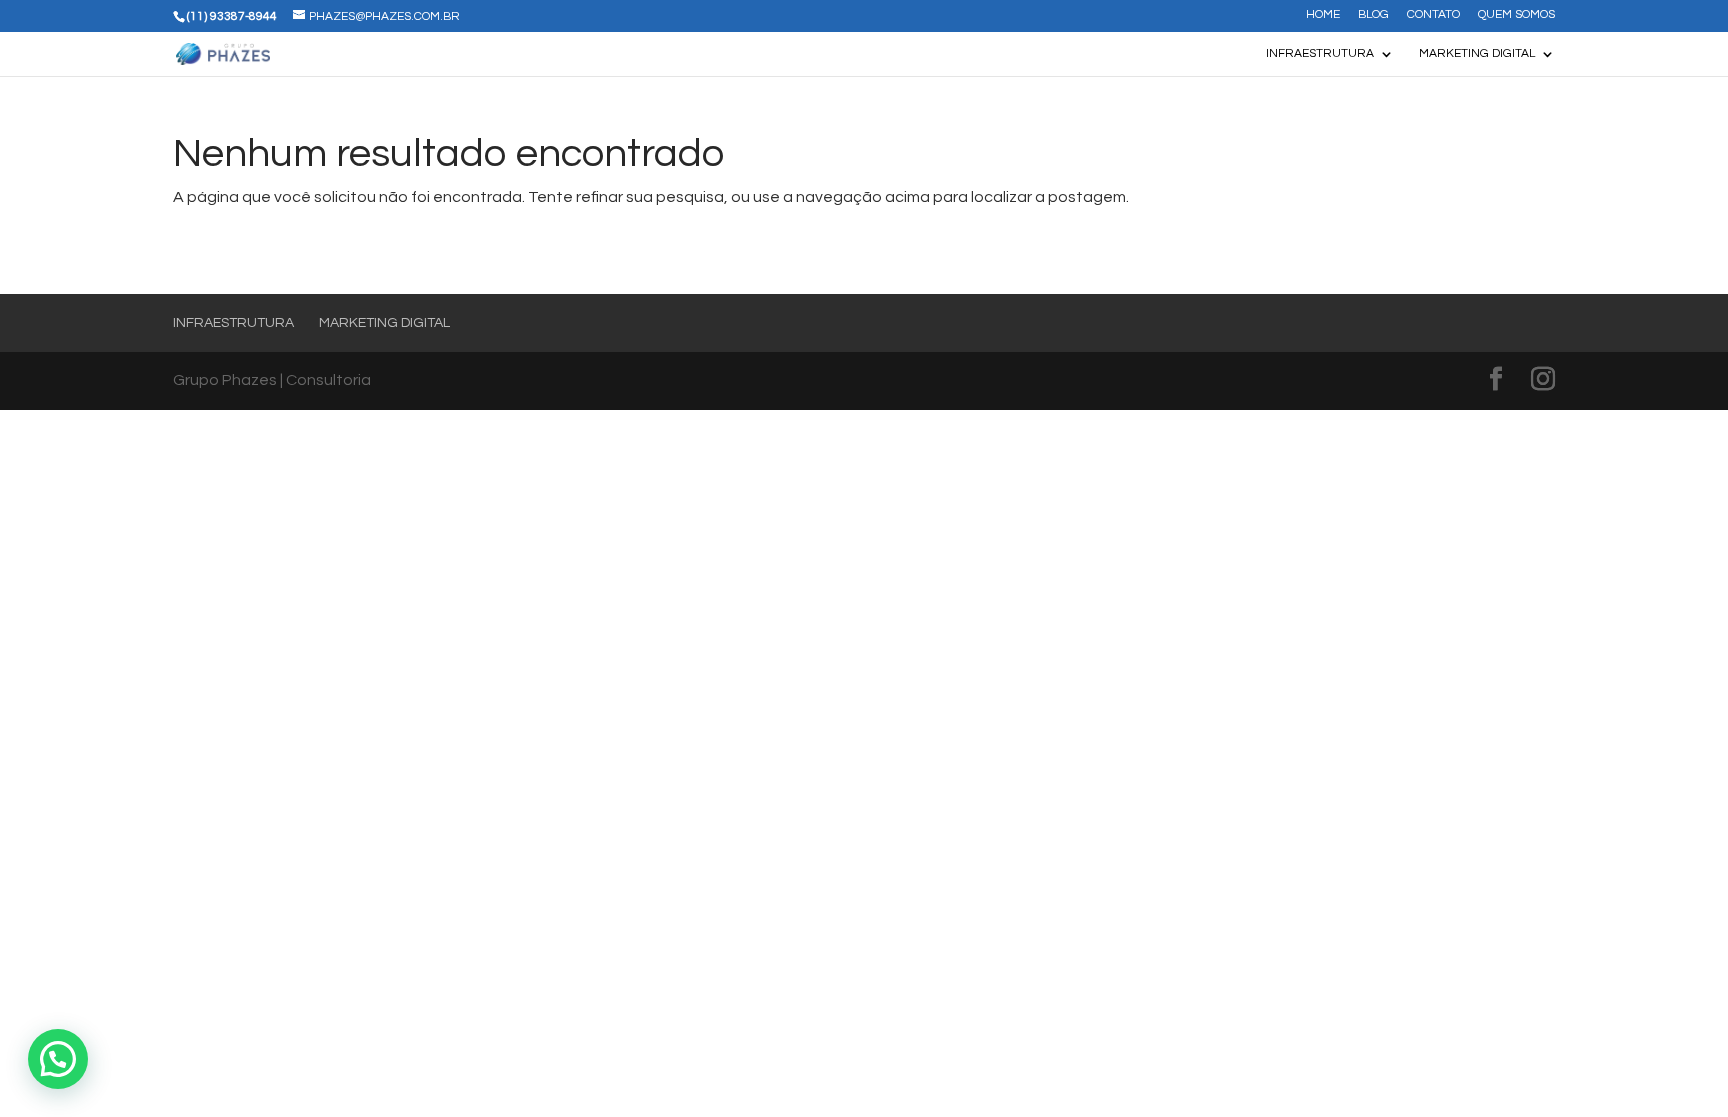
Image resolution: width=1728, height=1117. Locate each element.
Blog (1373, 15)
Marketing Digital (1477, 53)
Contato (1433, 15)
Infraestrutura (1320, 53)
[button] (58, 1059)
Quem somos (1516, 15)
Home (1323, 15)
